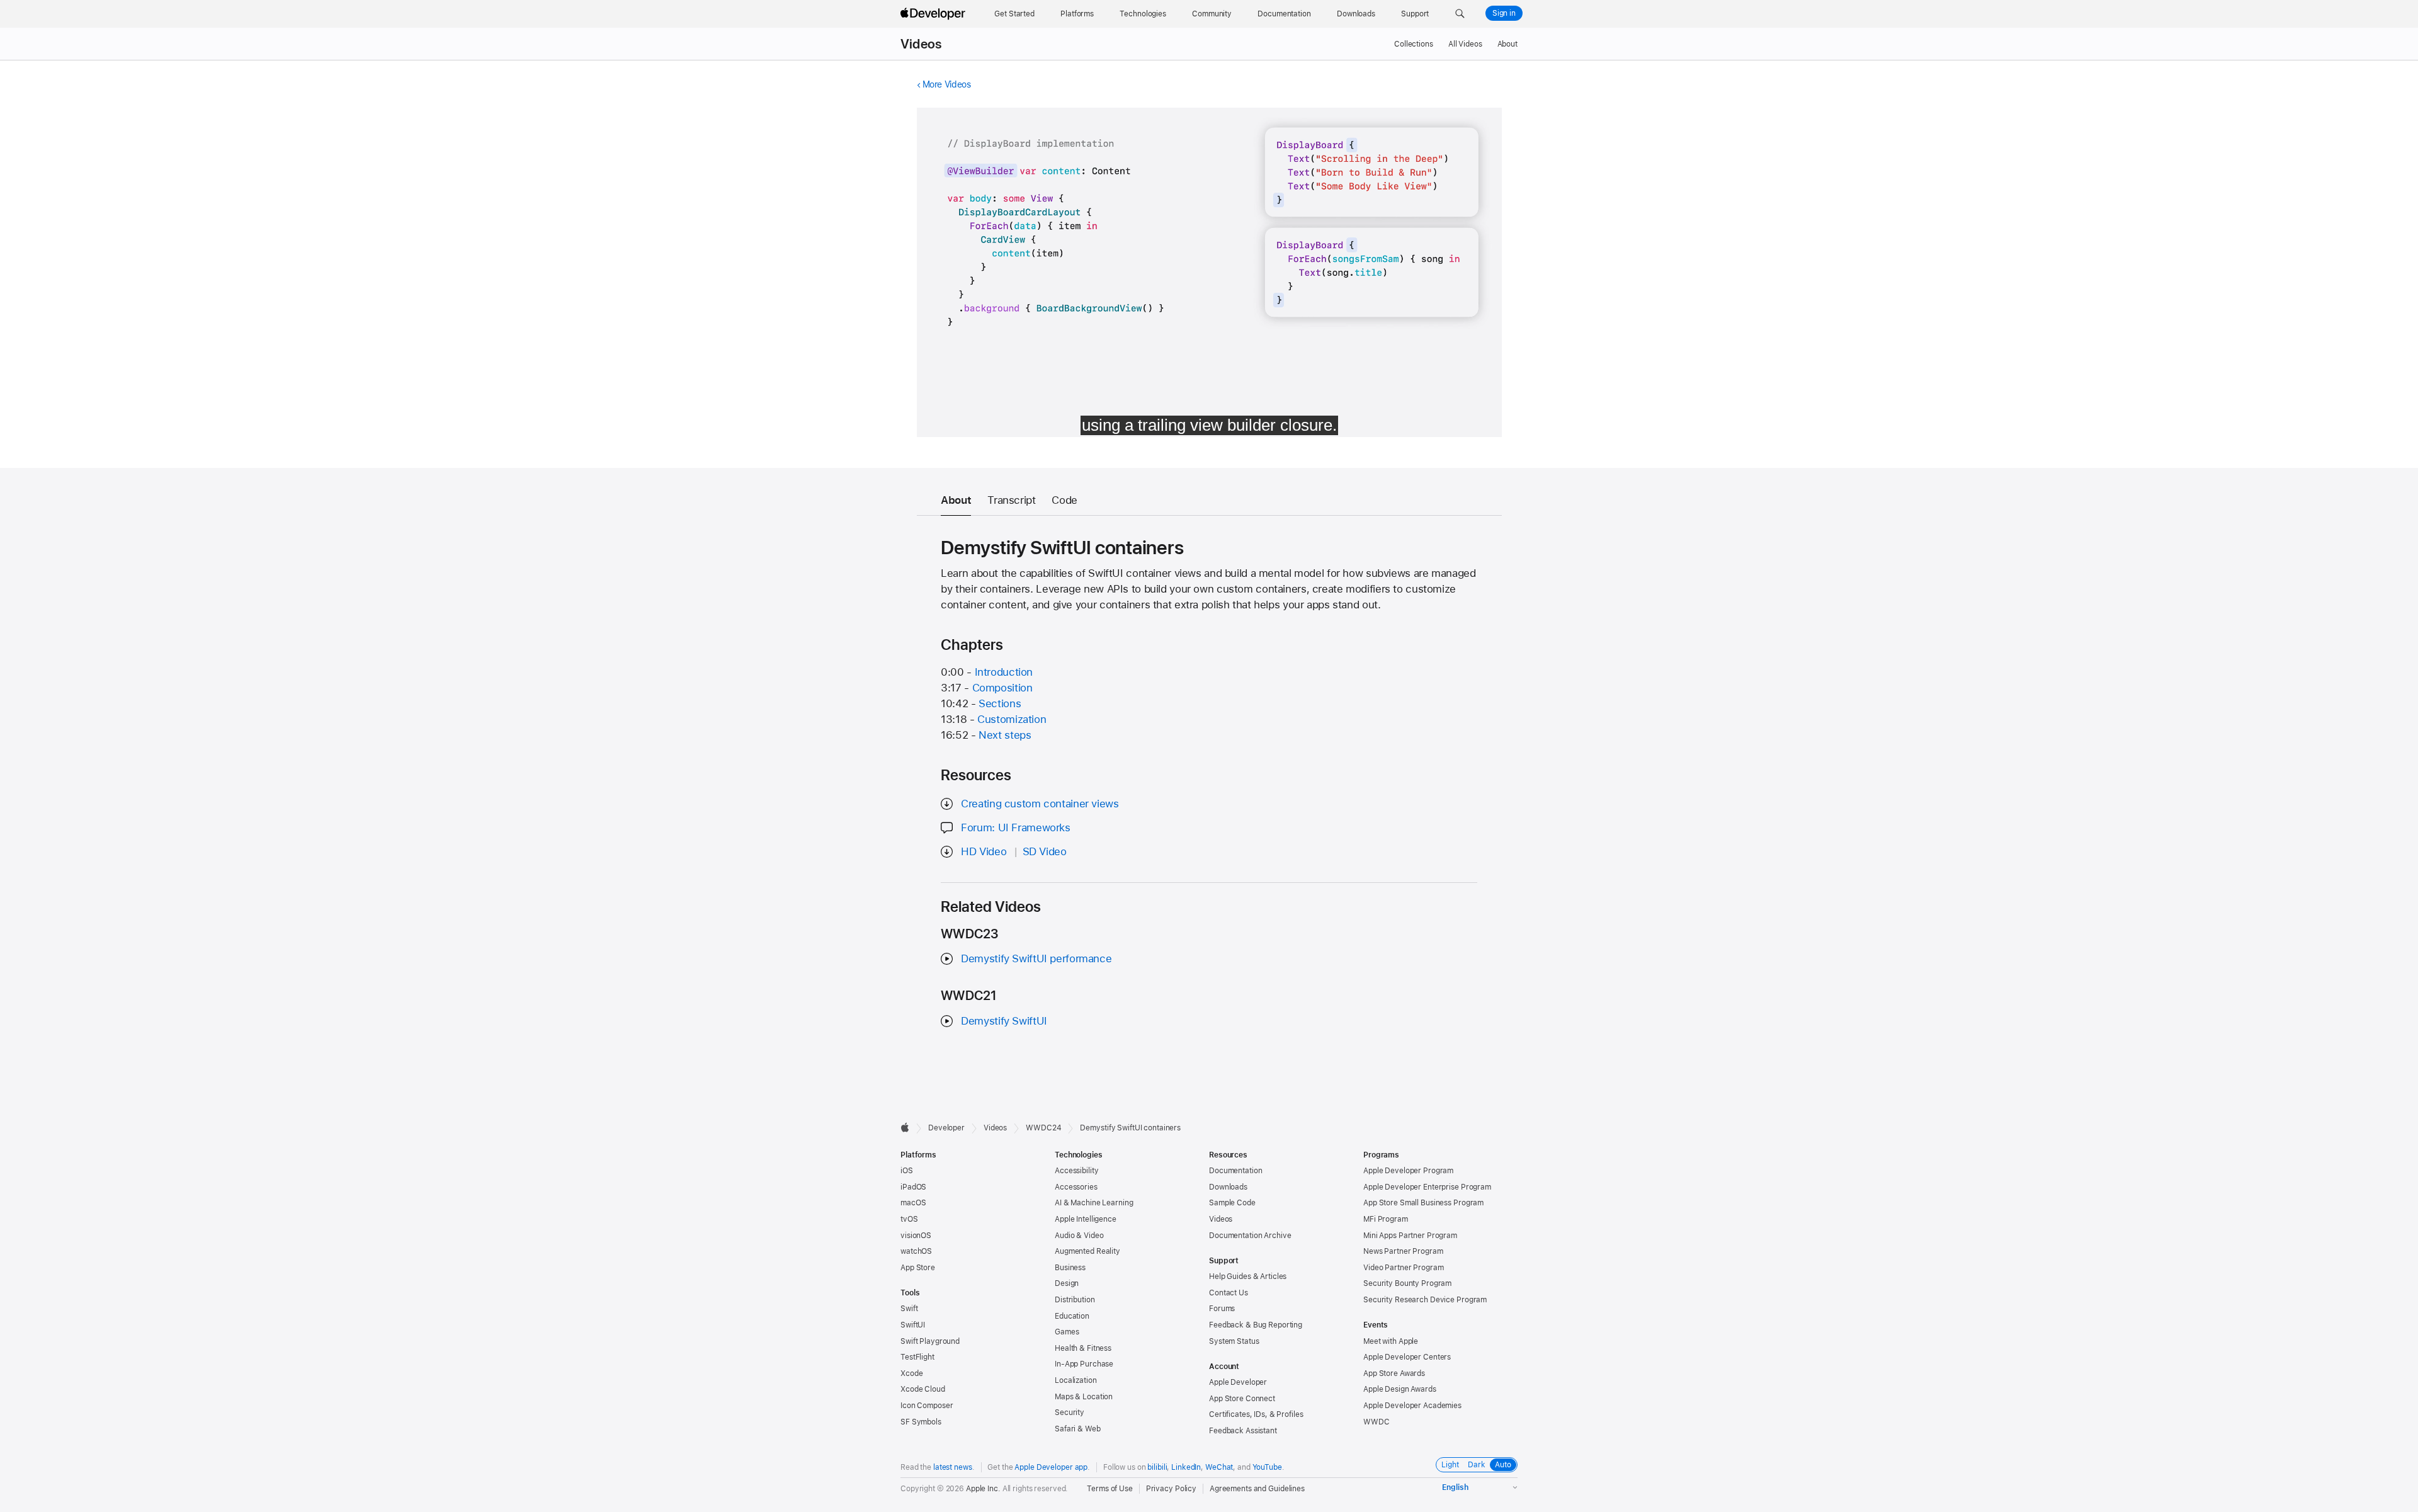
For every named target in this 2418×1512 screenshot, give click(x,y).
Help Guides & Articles (1248, 1276)
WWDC (1376, 1422)
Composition (1002, 688)
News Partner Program (1403, 1251)
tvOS (909, 1219)
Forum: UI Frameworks (1016, 827)
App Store (918, 1268)
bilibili (1157, 1467)
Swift (909, 1309)
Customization (1012, 719)
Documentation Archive (1250, 1236)
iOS (907, 1171)
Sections (1000, 703)
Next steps (1005, 735)
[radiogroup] (1477, 1465)
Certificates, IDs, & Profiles (1256, 1414)
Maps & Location (1084, 1397)
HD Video (984, 851)
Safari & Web (1078, 1429)
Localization (1076, 1380)
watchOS (916, 1251)
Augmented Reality (1087, 1251)
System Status (1234, 1341)
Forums (1222, 1309)
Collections (1414, 44)
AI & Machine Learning (1094, 1203)
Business (1070, 1268)
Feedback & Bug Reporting (1256, 1325)
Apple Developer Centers (1407, 1357)
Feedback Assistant (1243, 1431)
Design (1067, 1283)
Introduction (1004, 672)
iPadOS (913, 1187)
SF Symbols (921, 1422)
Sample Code (1232, 1203)
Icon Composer (927, 1406)
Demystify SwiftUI (1004, 1021)
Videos (921, 44)
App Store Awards (1394, 1373)
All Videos (1465, 44)
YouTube (1267, 1467)
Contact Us (1229, 1293)
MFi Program (1386, 1219)
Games (1067, 1332)
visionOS (916, 1236)
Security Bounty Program (1407, 1283)
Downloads (1228, 1187)
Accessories (1076, 1187)
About (1507, 44)
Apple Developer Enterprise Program (1427, 1187)
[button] (1460, 14)
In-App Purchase (1084, 1364)
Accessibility (1076, 1171)
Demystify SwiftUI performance (1036, 958)
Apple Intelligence (1086, 1219)
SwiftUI (913, 1325)
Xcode (911, 1373)
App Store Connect (1242, 1399)
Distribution (1075, 1300)
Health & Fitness (1083, 1348)
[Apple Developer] (934, 14)
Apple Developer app (1051, 1467)
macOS (913, 1203)
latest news (953, 1467)
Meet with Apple (1391, 1341)
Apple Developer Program (1408, 1171)
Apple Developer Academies (1412, 1406)
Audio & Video (1079, 1236)
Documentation (1235, 1171)
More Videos (947, 84)
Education (1072, 1316)
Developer (946, 1128)
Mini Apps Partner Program (1410, 1236)
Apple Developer (1238, 1382)
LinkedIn (1186, 1467)
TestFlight (917, 1357)
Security (1070, 1413)
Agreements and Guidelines (1257, 1489)
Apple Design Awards (1400, 1389)
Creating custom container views (1040, 804)
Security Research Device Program (1425, 1300)
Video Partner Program (1403, 1268)
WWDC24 (1043, 1128)
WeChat (1219, 1467)
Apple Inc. (983, 1489)
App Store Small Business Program (1423, 1203)
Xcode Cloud (923, 1389)
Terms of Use (1110, 1489)
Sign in (1504, 13)
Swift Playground (930, 1341)
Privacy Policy (1171, 1489)
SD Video (1045, 851)
